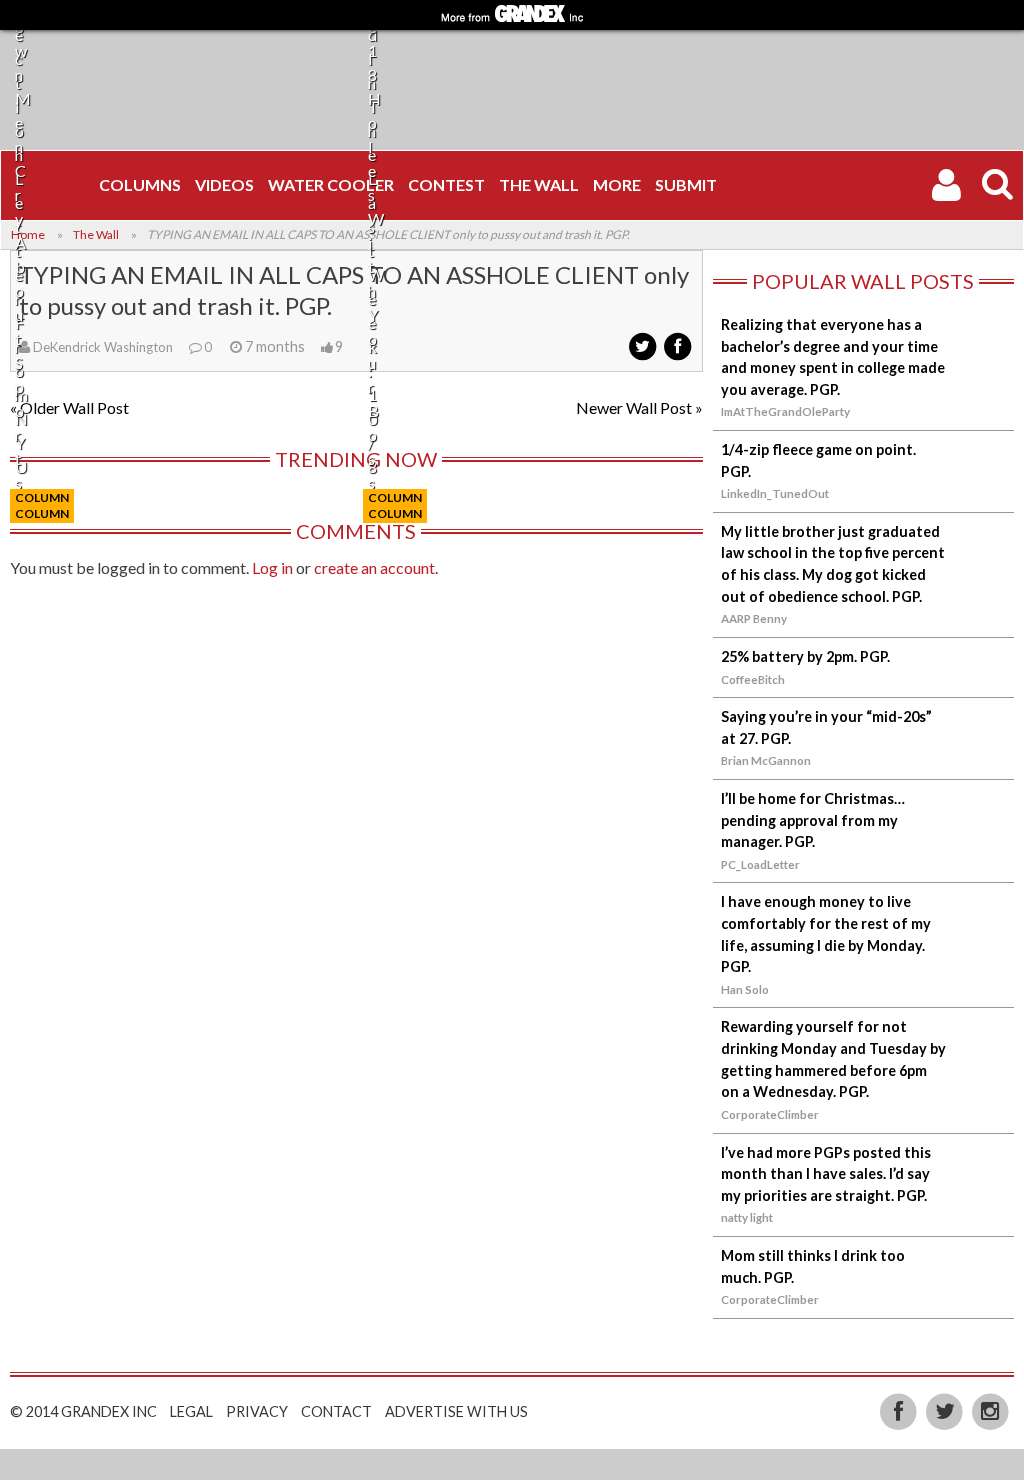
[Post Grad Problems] (51, 185)
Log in (272, 567)
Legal (191, 1411)
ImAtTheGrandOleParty (785, 411)
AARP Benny (754, 618)
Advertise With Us (456, 1411)
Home (28, 234)
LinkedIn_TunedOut (775, 493)
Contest (446, 184)
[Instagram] (990, 1409)
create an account (374, 567)
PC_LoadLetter (760, 864)
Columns (140, 184)
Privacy (257, 1411)
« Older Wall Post (69, 407)
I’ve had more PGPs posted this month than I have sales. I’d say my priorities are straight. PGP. (826, 1174)
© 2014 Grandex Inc (83, 1411)
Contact (336, 1411)
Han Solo (745, 989)
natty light (747, 1217)
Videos (224, 184)
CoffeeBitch (753, 679)
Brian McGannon (766, 760)
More (617, 184)
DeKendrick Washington (103, 347)
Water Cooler (331, 184)
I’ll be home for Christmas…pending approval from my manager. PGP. (813, 820)
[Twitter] (946, 1409)
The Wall (539, 184)
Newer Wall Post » (639, 407)
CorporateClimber (770, 1114)
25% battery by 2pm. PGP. (805, 656)
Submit (686, 184)
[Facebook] (901, 1409)
